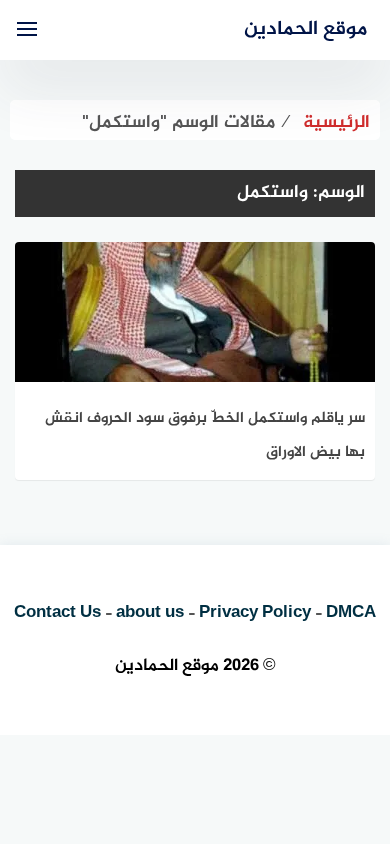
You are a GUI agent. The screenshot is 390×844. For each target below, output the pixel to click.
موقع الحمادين (305, 29)
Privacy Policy (255, 613)
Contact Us (57, 613)
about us (150, 613)
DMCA (351, 613)
